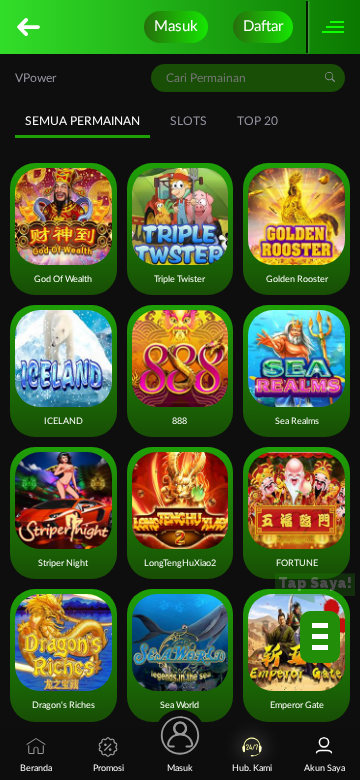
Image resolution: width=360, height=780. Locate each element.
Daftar (263, 26)
